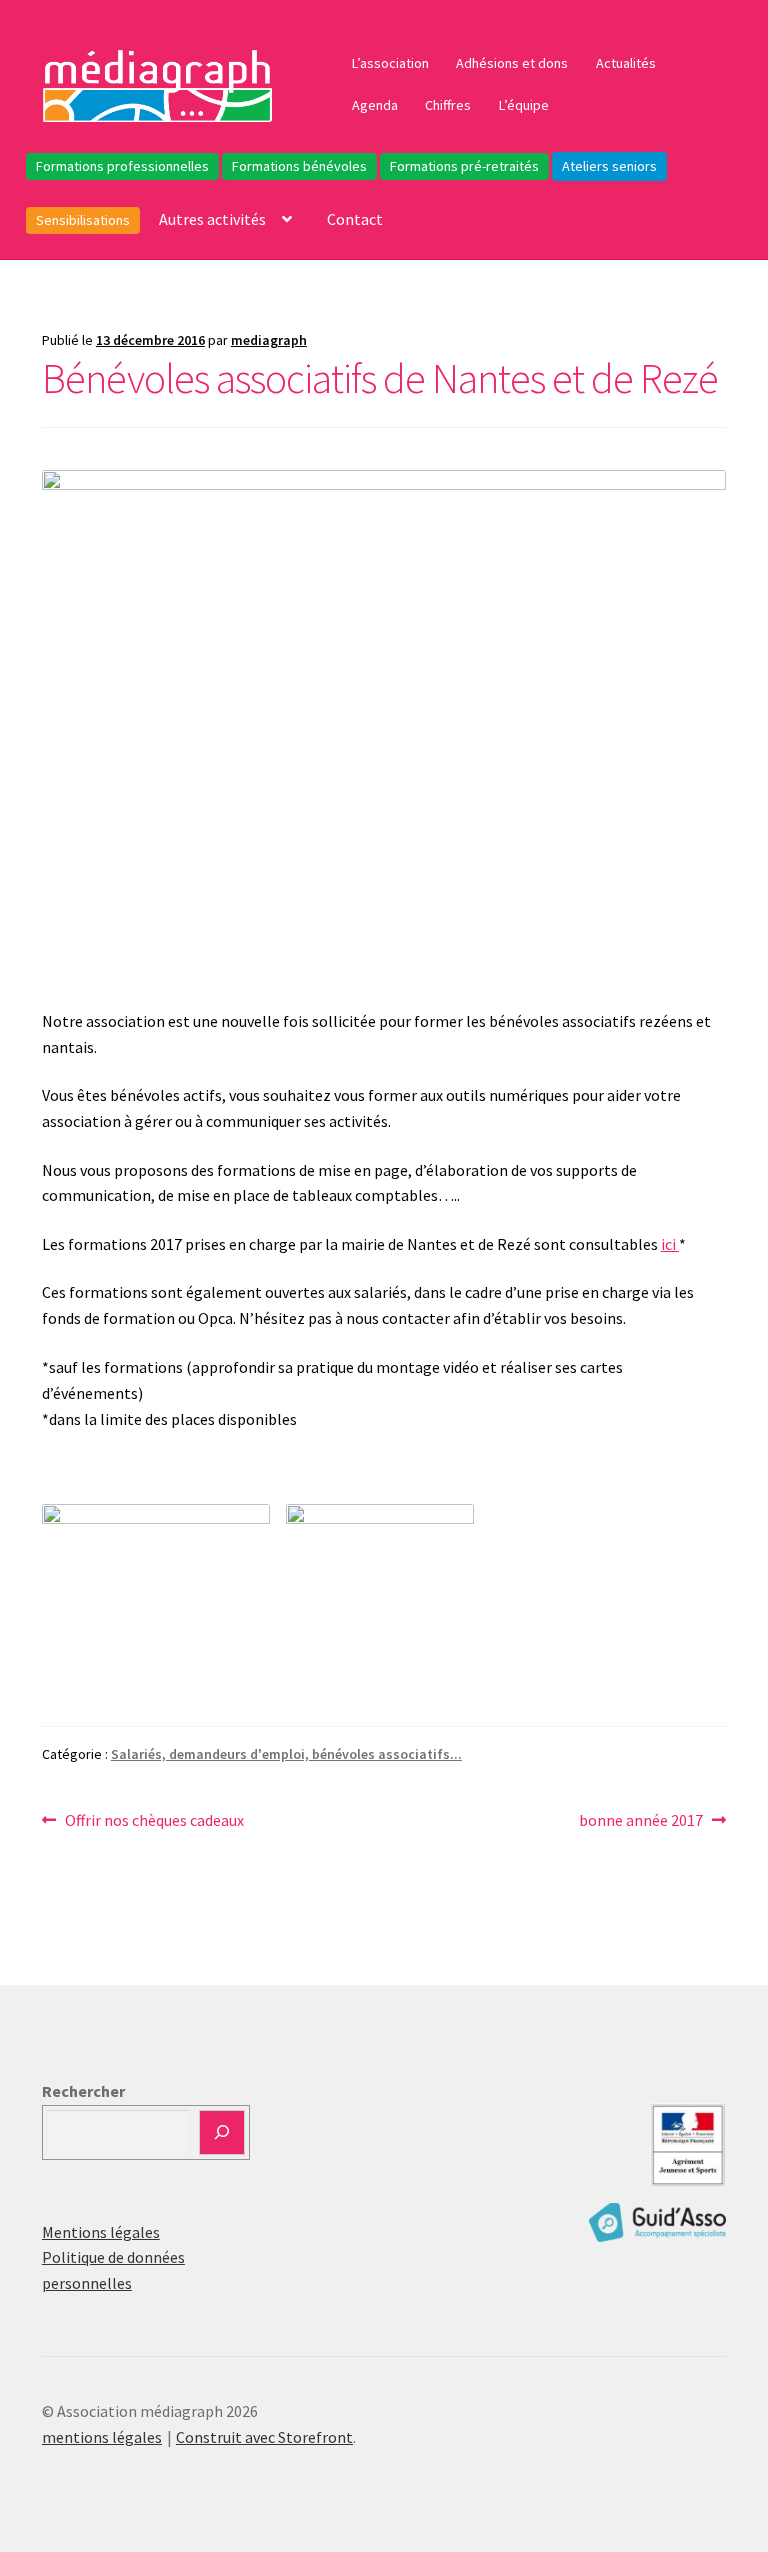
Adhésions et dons (512, 63)
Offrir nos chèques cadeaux (154, 1821)
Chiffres (448, 105)
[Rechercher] (222, 2133)
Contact (355, 219)
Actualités (626, 63)
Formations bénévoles (299, 166)
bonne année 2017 (641, 1821)
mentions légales (102, 2437)
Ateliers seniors (609, 166)
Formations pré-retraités (464, 166)
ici (670, 1244)
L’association (390, 63)
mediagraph (269, 340)
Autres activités (212, 219)
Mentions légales (101, 2232)
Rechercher (83, 2091)
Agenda (375, 105)
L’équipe (524, 105)
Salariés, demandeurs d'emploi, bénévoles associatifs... (286, 1754)
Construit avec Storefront (264, 2437)
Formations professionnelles (122, 166)
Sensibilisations (83, 220)
